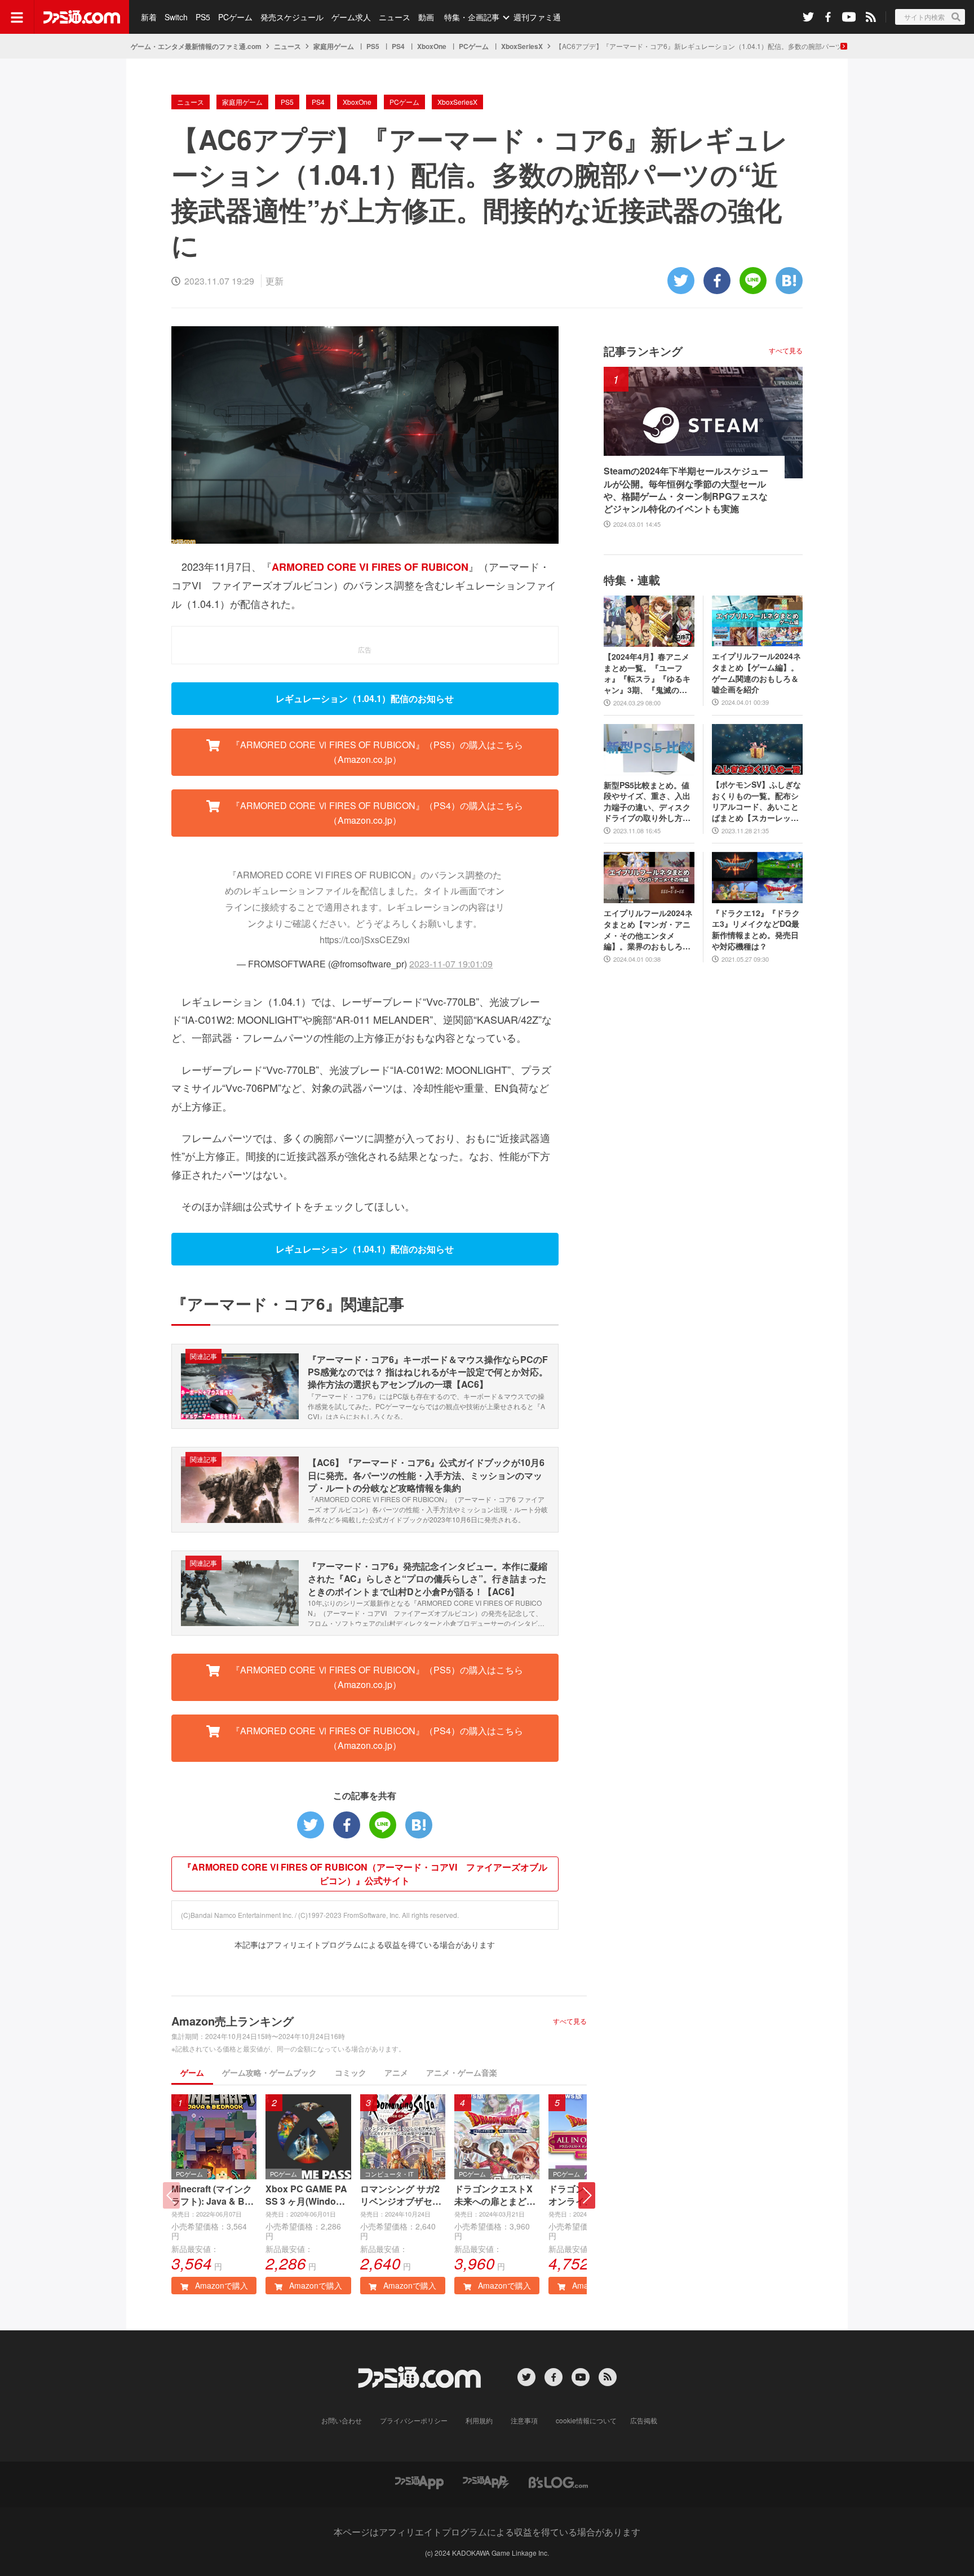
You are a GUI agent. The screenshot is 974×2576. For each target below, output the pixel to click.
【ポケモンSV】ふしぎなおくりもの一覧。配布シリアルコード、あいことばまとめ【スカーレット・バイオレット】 (756, 801)
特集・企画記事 (472, 17)
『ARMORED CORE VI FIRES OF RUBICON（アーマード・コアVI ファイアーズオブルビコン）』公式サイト (365, 1874)
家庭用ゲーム (334, 46)
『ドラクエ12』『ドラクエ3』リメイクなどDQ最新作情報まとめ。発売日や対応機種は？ (756, 930)
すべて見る (570, 2021)
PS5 (203, 17)
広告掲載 (644, 2420)
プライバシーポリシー (414, 2420)
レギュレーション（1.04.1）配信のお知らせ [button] (365, 698)
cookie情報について (586, 2420)
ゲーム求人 (351, 17)
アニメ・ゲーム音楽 (462, 2072)
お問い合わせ (342, 2420)
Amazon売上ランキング (233, 2021)
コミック (351, 2072)
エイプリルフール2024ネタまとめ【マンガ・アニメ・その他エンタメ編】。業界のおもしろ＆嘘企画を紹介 (648, 930)
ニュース (395, 17)
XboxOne (432, 46)
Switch (176, 17)
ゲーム (192, 2072)
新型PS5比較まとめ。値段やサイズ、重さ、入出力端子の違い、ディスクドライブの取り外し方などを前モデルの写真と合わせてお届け (647, 802)
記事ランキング (643, 351)
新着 (149, 17)
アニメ (396, 2072)
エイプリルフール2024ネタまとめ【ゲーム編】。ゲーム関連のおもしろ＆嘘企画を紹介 (756, 673)
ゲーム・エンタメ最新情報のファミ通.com (196, 46)
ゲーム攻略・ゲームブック (269, 2072)
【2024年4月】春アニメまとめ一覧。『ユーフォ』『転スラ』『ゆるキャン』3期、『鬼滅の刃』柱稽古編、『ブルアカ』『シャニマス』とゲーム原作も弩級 (647, 673)
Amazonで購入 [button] (220, 2285)
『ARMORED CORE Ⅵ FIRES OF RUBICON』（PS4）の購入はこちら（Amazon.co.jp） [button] (376, 813)
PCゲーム (235, 17)
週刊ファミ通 (537, 17)
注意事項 (524, 2420)
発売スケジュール (292, 17)
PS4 (398, 46)
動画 (426, 17)
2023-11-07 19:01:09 (451, 964)
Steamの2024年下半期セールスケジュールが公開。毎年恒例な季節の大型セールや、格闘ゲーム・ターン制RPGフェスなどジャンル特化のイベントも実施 (686, 490)
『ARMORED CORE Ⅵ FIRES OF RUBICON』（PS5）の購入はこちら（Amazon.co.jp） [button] (376, 752)
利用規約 (479, 2420)
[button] (587, 2195)
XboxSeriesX (522, 46)
